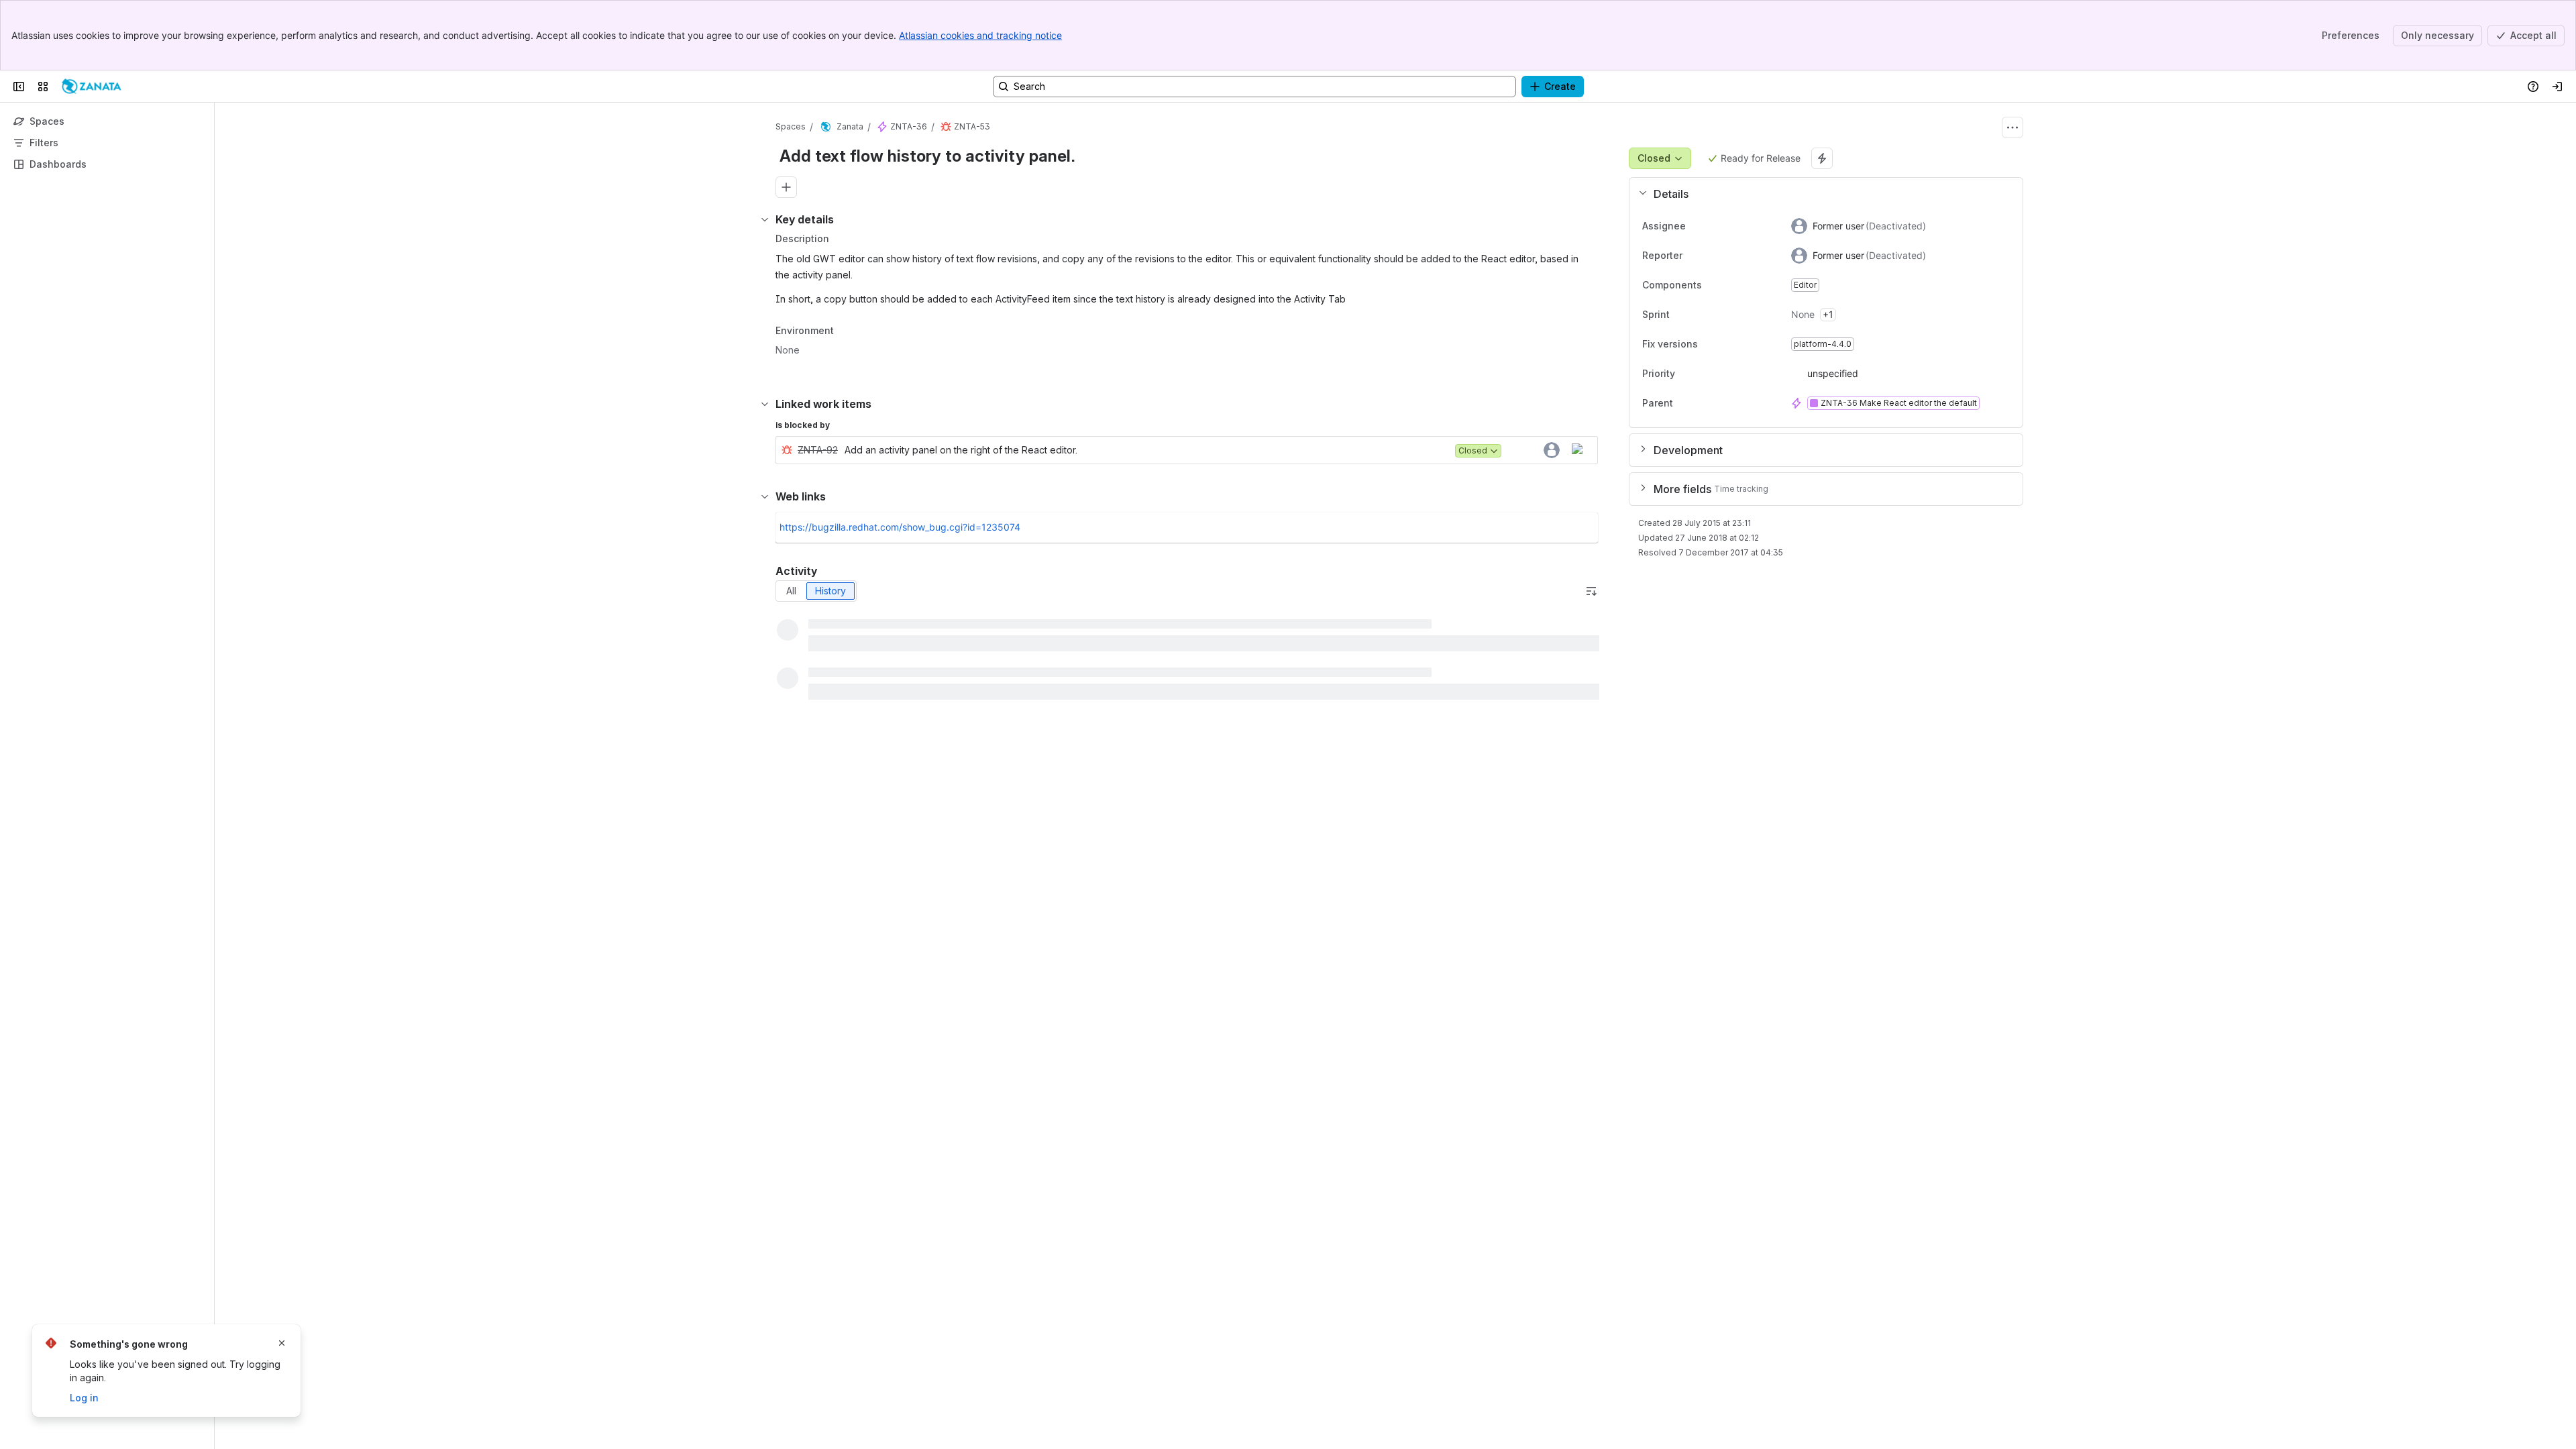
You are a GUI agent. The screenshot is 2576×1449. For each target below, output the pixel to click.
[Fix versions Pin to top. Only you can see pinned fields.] (1709, 344)
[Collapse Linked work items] (765, 404)
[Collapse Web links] (765, 496)
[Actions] (2012, 127)
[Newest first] (1591, 591)
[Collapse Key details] (765, 219)
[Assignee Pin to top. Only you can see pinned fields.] (1697, 226)
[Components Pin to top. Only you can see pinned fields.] (1713, 285)
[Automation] (1822, 158)
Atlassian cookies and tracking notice (980, 35)
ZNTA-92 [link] (818, 450)
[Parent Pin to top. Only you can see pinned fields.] (1703, 403)
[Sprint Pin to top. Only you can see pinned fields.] (1699, 315)
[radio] (791, 591)
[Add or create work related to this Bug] (786, 187)
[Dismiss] (282, 1343)
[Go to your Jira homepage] (92, 87)
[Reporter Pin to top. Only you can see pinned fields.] (1693, 256)
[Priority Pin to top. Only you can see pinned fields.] (1686, 374)
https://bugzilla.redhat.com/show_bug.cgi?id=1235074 (900, 527)
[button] (1821, 194)
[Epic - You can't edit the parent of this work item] (882, 127)
